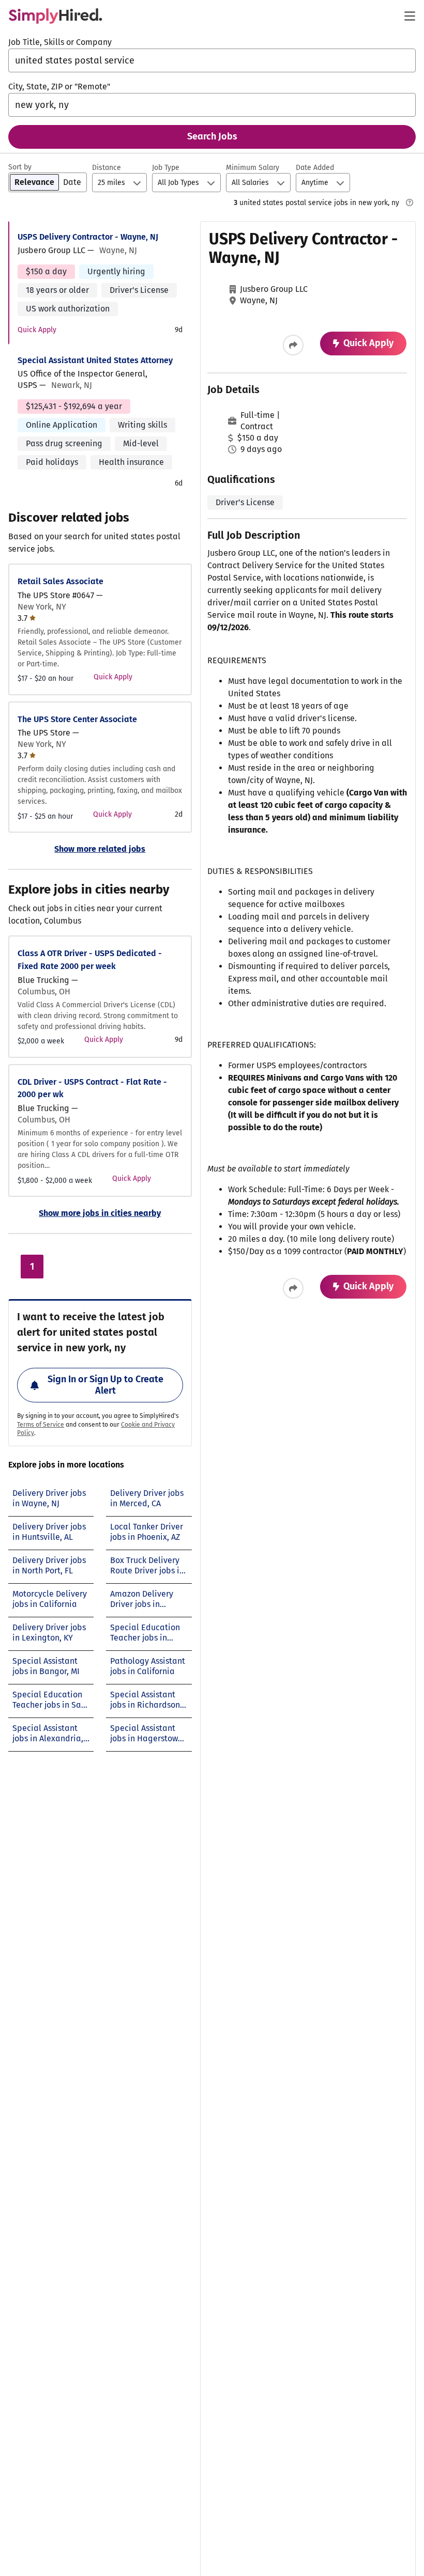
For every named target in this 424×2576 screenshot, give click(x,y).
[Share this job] (293, 345)
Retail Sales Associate (60, 581)
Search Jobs (212, 136)
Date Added (315, 168)
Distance (107, 168)
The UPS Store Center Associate (77, 719)
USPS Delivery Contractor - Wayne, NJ (88, 237)
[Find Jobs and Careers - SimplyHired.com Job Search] (55, 16)
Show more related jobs (100, 849)
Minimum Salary (253, 168)
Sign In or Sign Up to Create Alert (105, 1385)
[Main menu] (410, 16)
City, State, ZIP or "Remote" (59, 87)
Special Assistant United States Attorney (95, 360)
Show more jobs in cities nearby (100, 1213)
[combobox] (212, 60)
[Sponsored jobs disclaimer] (410, 202)
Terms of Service (41, 1425)
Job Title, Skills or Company (60, 42)
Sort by (20, 167)
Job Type (166, 168)
